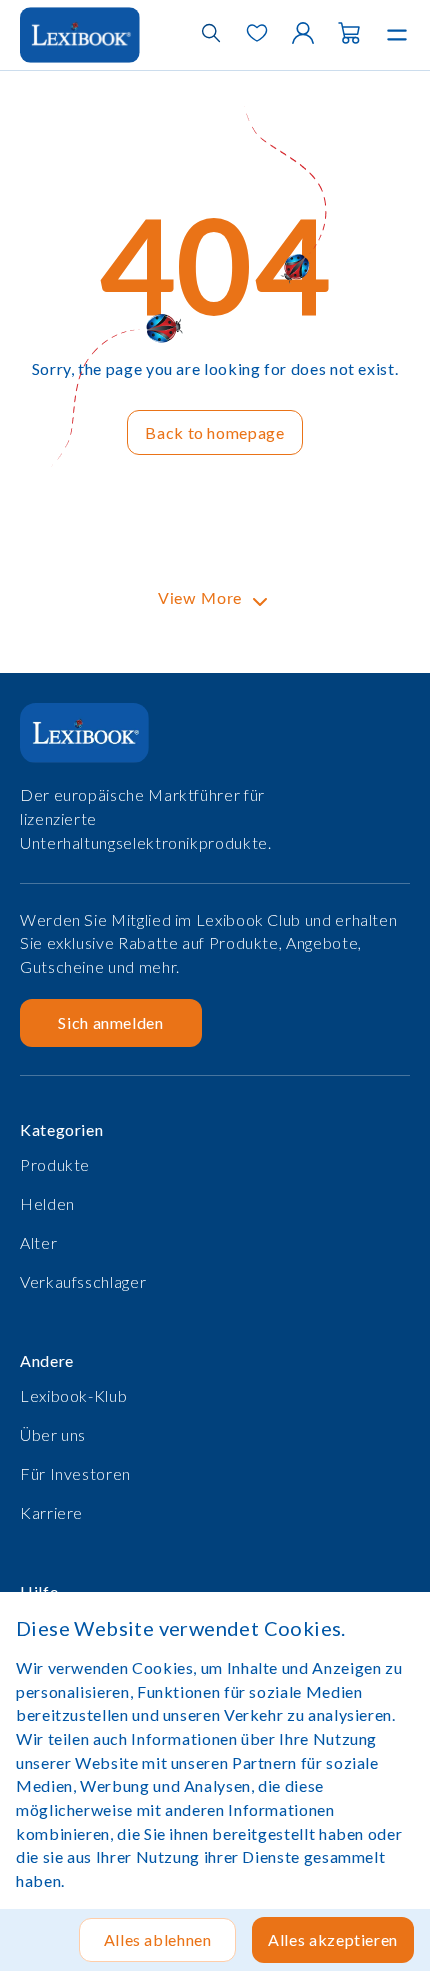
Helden (47, 1203)
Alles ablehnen (158, 1939)
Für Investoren (75, 1473)
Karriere (51, 1512)
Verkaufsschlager (83, 1281)
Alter (38, 1242)
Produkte (55, 1164)
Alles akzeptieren (333, 1939)
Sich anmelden (110, 1022)
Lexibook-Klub (73, 1395)
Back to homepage (214, 432)
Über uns (53, 1434)
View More (200, 599)
